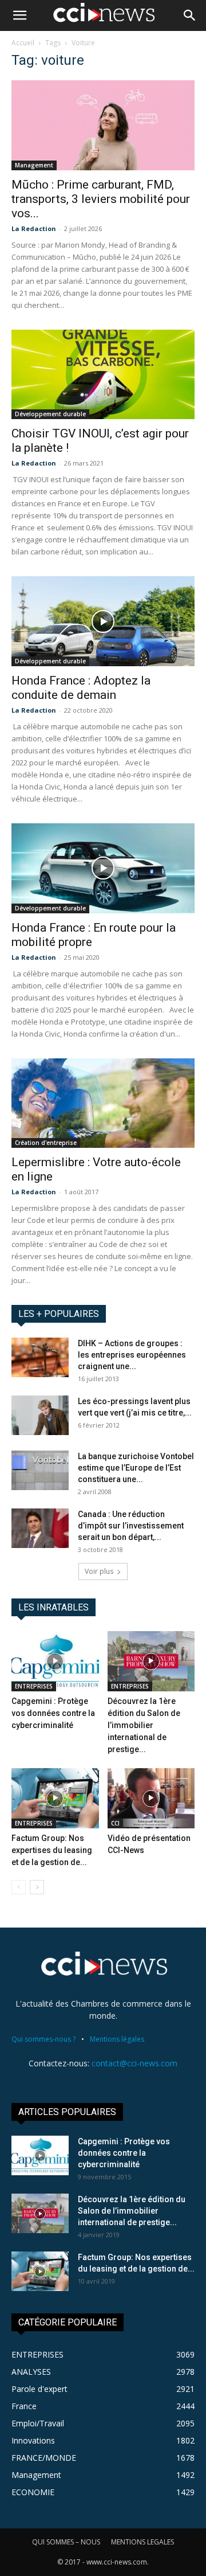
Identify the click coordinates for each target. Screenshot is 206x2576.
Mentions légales (117, 2039)
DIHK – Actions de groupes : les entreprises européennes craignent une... (132, 1355)
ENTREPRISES (34, 1686)
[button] (19, 15)
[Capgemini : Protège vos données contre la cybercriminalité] (55, 1661)
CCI (115, 1823)
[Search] (190, 15)
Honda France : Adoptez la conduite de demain (81, 688)
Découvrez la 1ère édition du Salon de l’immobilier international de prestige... (144, 1725)
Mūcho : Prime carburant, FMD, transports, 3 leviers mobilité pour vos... (101, 199)
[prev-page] (19, 1887)
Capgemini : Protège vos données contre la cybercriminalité (53, 1713)
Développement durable (50, 414)
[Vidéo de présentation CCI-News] (151, 1798)
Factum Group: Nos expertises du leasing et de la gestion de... (52, 1850)
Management (34, 165)
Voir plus (99, 1571)
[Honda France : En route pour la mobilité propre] (103, 868)
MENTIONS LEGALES (142, 2542)
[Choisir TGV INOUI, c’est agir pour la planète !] (103, 375)
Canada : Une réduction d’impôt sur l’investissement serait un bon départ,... (131, 1526)
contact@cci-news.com (134, 2063)
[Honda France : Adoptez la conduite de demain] (103, 621)
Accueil (23, 43)
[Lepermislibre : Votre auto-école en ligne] (103, 1103)
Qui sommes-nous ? (43, 2039)
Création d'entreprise (46, 1143)
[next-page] (37, 1887)
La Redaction (34, 228)
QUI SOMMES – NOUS (66, 2542)
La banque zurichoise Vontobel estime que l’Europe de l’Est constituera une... (136, 1468)
